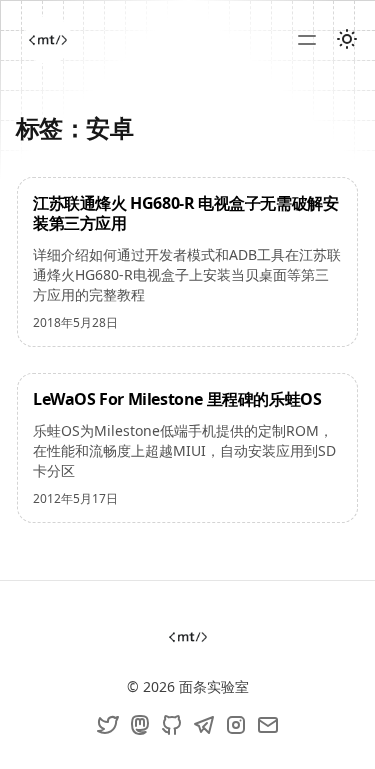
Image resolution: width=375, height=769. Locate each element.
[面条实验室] (48, 40)
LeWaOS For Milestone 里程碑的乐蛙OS (177, 399)
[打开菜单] (307, 40)
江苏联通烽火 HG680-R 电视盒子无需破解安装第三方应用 (185, 213)
